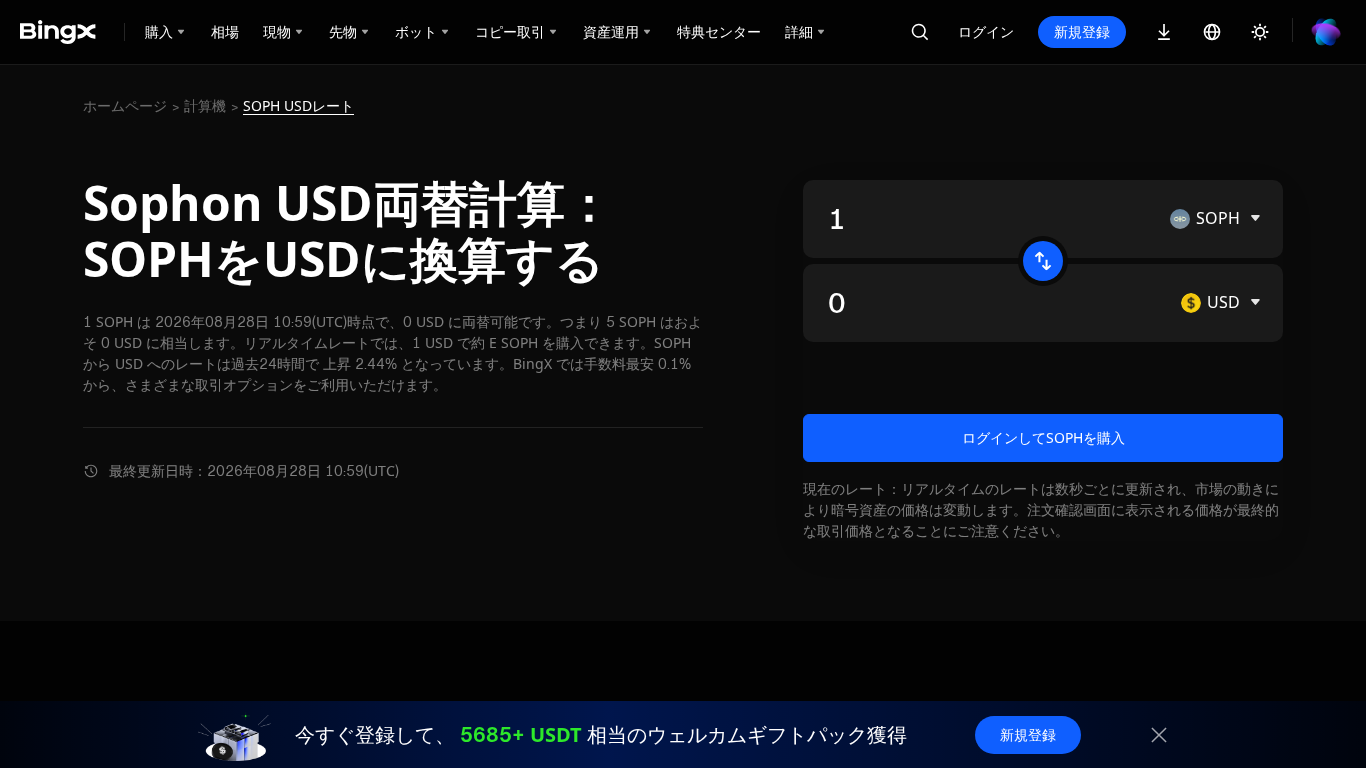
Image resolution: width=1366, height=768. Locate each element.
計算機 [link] (205, 105)
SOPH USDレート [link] (298, 105)
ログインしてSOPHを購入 (1043, 437)
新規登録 (1082, 31)
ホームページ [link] (125, 105)
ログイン (986, 31)
